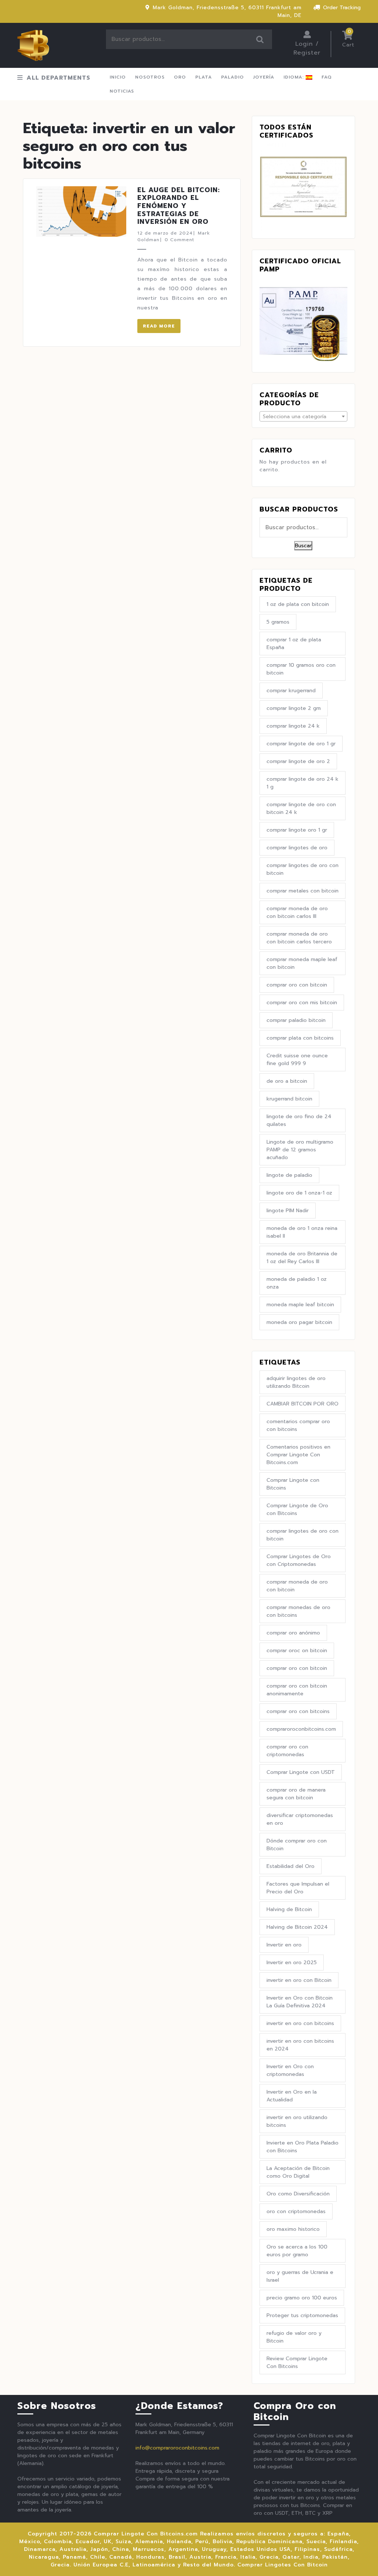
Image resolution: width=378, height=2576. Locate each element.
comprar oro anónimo (293, 1633)
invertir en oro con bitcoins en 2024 (300, 2045)
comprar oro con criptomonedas (287, 1751)
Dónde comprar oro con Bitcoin (297, 1845)
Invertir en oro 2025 (292, 1963)
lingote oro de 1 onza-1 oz (299, 1193)
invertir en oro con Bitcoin (299, 1980)
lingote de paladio (289, 1175)
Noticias (122, 91)
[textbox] (303, 417)
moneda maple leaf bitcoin (300, 1305)
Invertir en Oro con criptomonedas (290, 2070)
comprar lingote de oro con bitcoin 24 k (301, 808)
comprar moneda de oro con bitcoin (297, 1586)
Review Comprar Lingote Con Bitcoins (297, 2362)
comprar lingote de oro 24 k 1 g (303, 783)
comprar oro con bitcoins (298, 1711)
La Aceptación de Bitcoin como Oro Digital (298, 2172)
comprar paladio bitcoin (296, 1020)
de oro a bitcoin (287, 1081)
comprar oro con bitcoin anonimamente (297, 1690)
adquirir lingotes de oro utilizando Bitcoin (296, 1382)
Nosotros (150, 77)
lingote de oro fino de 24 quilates (299, 1120)
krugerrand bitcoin (289, 1099)
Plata (204, 77)
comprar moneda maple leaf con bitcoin (302, 963)
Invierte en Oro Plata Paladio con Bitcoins (303, 2147)
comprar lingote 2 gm (294, 708)
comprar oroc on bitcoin (297, 1651)
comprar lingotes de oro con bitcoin (303, 869)
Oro (180, 77)
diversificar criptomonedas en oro (300, 1819)
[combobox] (303, 416)
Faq (327, 77)
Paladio (233, 77)
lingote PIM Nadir (288, 1211)
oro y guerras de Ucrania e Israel (300, 2276)
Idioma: (295, 77)
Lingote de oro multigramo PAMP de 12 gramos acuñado (300, 1150)
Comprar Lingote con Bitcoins (293, 1484)
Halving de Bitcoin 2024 (297, 1927)
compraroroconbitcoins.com (301, 1729)
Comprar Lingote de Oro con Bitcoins (297, 1509)
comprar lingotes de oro (297, 848)
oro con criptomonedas (296, 2211)
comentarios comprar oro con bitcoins (298, 1425)
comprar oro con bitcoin (297, 985)
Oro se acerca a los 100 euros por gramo (297, 2251)
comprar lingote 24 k (293, 726)
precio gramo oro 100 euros (302, 2298)
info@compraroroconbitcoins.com (177, 2448)
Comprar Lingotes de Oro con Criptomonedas (299, 1560)
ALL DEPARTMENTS (59, 78)
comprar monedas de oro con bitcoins (298, 1611)
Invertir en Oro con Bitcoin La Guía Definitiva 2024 (300, 2002)
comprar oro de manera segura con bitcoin (296, 1794)
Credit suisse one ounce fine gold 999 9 (297, 1060)
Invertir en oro (284, 1945)
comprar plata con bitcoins (300, 1038)
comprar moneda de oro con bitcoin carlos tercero (299, 938)
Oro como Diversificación (298, 2194)
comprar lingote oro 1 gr (297, 830)
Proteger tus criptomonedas (302, 2315)
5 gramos (278, 622)
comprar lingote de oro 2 (298, 761)
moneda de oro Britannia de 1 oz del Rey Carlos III (302, 1258)
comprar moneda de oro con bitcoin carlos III (297, 912)
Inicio (118, 77)
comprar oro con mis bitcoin (302, 1003)
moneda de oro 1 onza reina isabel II (302, 1232)
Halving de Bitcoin (289, 1909)
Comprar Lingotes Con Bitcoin (283, 2565)
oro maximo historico (293, 2229)
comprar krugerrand (291, 691)
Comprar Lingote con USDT (301, 1772)
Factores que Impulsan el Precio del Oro (298, 1888)
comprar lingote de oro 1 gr (301, 744)
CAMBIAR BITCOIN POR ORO (303, 1404)
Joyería (264, 77)
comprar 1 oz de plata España (294, 644)
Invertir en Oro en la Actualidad (292, 2096)
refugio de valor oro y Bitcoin (294, 2337)
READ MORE (159, 326)
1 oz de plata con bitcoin (298, 604)
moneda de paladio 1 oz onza (297, 1283)
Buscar (260, 39)
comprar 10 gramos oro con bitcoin (301, 669)
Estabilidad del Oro (291, 1866)
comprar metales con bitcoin (303, 891)
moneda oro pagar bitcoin (299, 1322)
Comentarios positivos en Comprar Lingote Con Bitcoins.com (298, 1455)
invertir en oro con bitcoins (300, 2023)
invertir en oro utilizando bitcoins (297, 2121)
